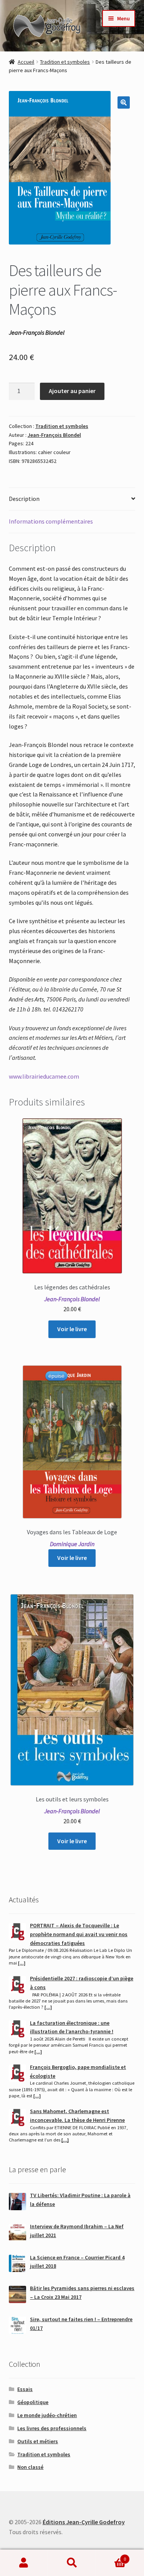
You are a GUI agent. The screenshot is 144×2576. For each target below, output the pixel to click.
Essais (25, 2389)
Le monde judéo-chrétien (47, 2415)
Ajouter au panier (72, 391)
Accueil (26, 62)
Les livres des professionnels (52, 2428)
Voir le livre (72, 1329)
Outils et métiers (38, 2441)
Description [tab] (24, 499)
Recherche (72, 2563)
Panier (111, 2556)
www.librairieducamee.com (44, 1076)
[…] (22, 1963)
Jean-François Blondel (54, 435)
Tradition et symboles (65, 62)
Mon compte (24, 2563)
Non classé (30, 2467)
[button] (124, 102)
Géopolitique (33, 2402)
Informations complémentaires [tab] (51, 521)
